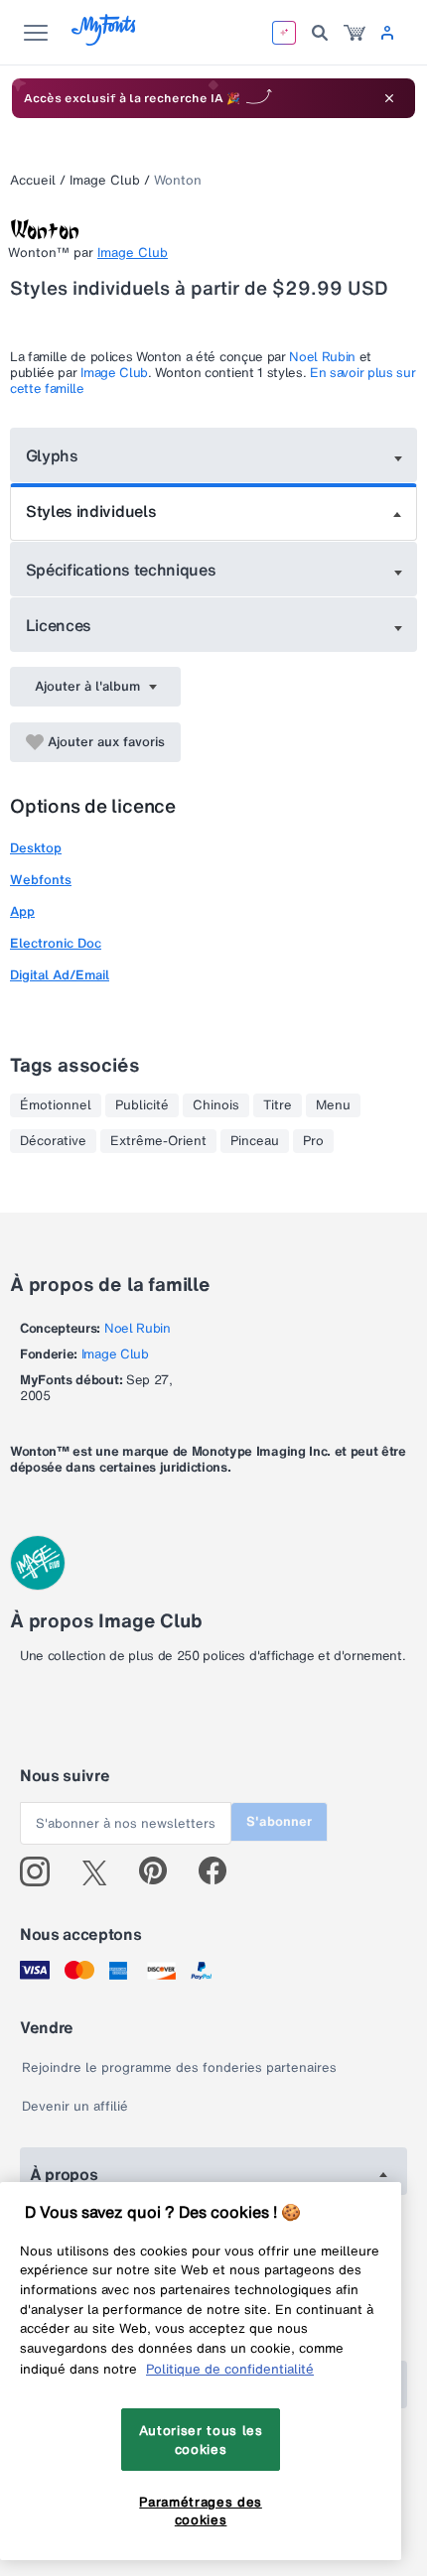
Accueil (33, 180)
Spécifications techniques (121, 570)
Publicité (142, 1105)
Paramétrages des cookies (201, 2511)
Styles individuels (91, 511)
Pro (313, 1141)
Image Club (105, 180)
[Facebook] (221, 1871)
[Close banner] (389, 98)
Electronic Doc (56, 943)
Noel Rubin (322, 357)
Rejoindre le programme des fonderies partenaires (179, 2067)
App (22, 911)
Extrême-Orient (158, 1141)
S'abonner (279, 1821)
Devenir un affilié (75, 2106)
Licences (59, 625)
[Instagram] (42, 1871)
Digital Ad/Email (60, 975)
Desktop (36, 848)
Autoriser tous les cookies (201, 2439)
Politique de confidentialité (230, 2369)
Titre (278, 1105)
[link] (355, 33)
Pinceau (255, 1141)
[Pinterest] (161, 1871)
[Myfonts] (105, 40)
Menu (333, 1105)
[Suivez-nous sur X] (102, 1871)
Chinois (216, 1105)
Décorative (53, 1141)
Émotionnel (56, 1105)
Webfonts (41, 880)
